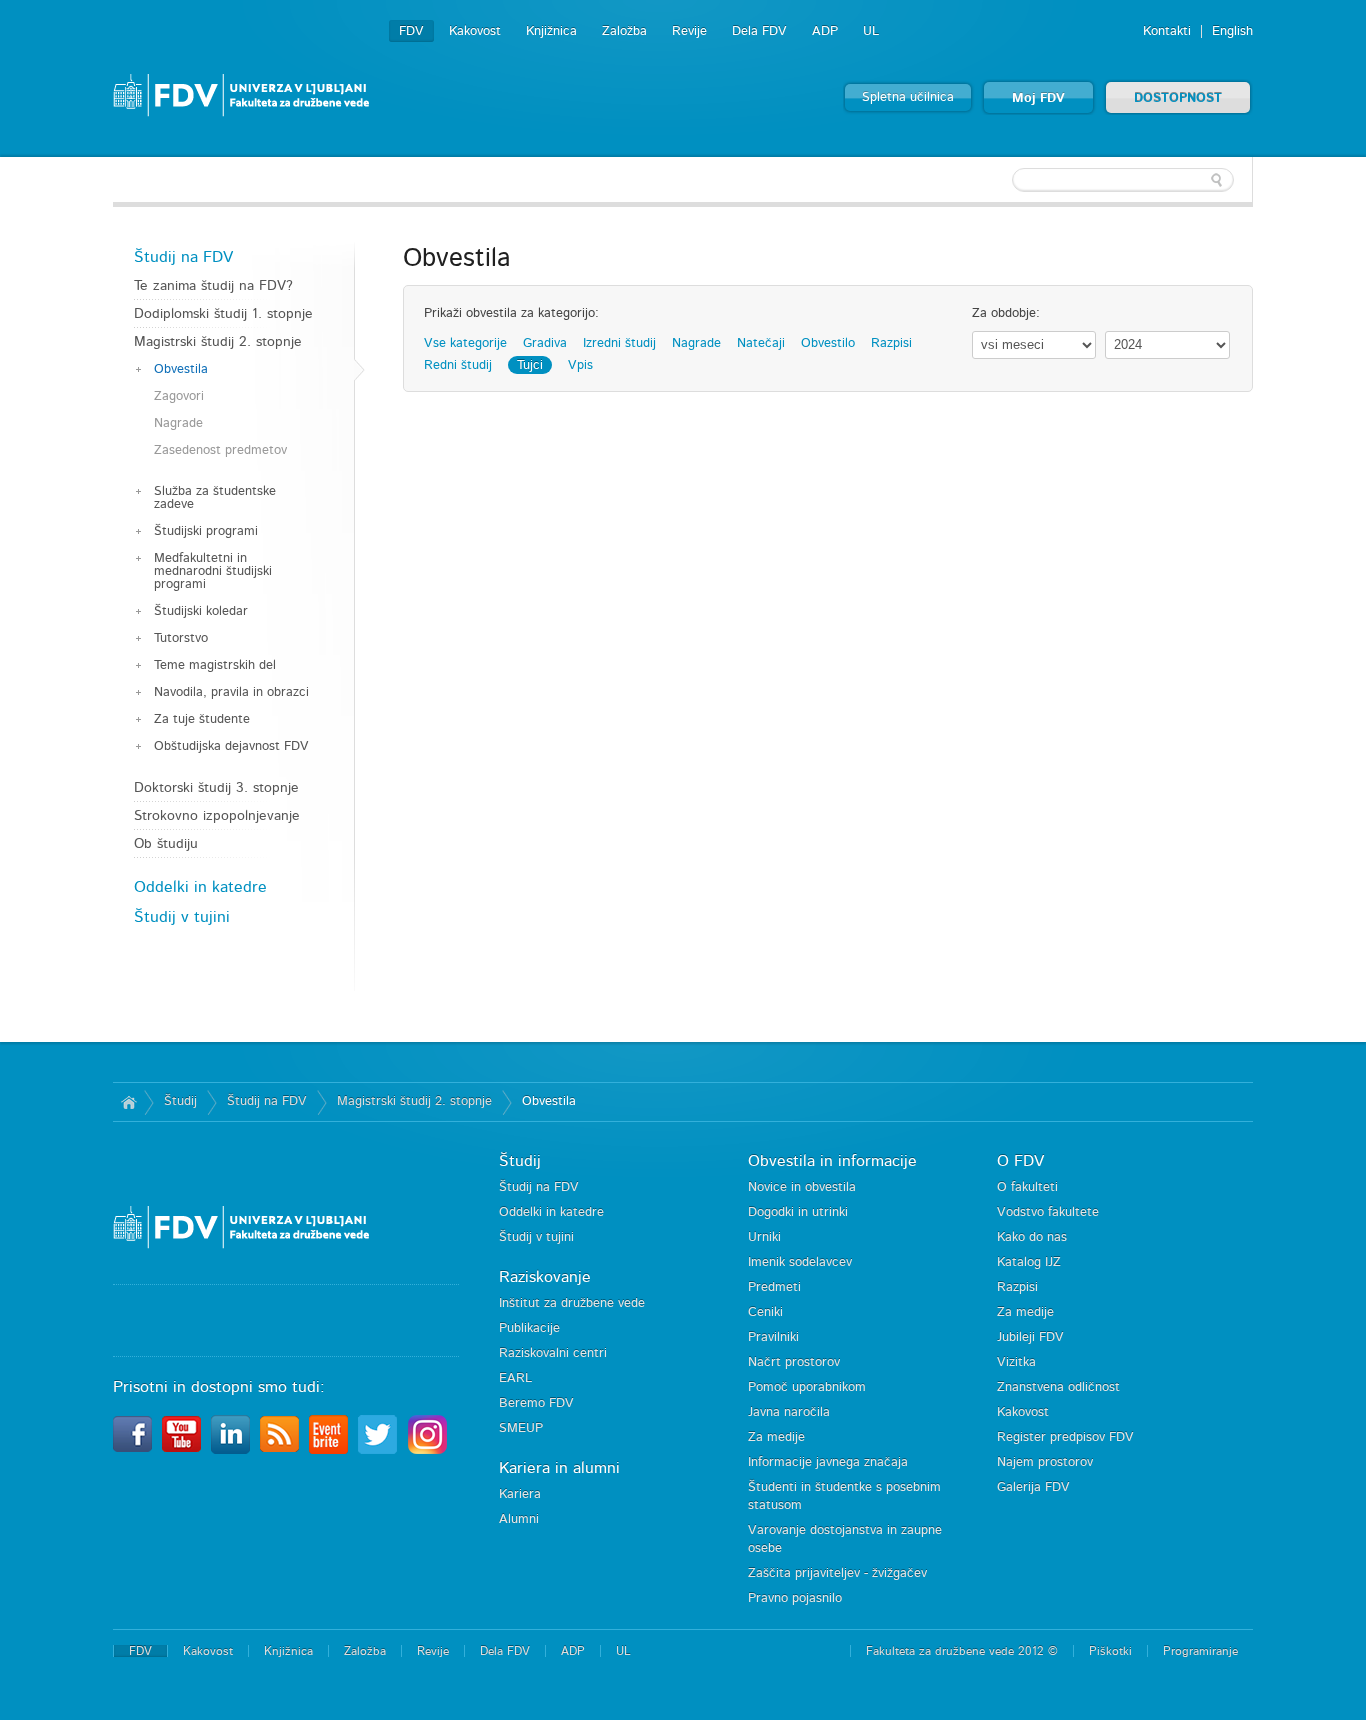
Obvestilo (828, 343)
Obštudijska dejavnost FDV (231, 746)
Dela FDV (759, 31)
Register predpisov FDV (1065, 1437)
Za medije (776, 1437)
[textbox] (1123, 180)
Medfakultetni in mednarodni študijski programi (213, 571)
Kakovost (475, 31)
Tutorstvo (181, 638)
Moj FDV (1038, 98)
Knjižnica (551, 31)
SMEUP (521, 1428)
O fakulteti (1027, 1187)
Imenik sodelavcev (800, 1262)
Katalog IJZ (1029, 1262)
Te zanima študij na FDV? (213, 286)
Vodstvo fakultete (1048, 1212)
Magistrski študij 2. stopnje (218, 342)
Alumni (519, 1519)
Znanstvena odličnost (1058, 1387)
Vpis (580, 365)
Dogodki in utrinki (798, 1212)
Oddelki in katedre (200, 887)
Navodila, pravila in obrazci (231, 692)
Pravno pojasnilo (795, 1598)
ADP (825, 31)
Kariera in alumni (559, 1468)
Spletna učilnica (908, 97)
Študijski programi (206, 531)
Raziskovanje (545, 1277)
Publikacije (529, 1328)
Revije (689, 31)
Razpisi (891, 343)
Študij (180, 1101)
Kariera (520, 1494)
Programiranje (1200, 1651)
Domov (128, 1102)
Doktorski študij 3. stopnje (216, 788)
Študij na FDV (183, 257)
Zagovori (179, 396)
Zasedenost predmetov (220, 450)
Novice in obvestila (802, 1187)
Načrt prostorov (794, 1362)
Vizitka (1016, 1362)
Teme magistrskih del (215, 665)
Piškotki (1110, 1651)
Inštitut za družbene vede (572, 1303)
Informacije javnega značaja (828, 1462)
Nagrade (178, 423)
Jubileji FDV (1030, 1337)
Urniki (764, 1237)
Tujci (530, 365)
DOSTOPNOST (1178, 98)
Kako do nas (1032, 1237)
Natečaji (761, 343)
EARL (515, 1378)
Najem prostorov (1045, 1462)
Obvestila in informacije (832, 1161)
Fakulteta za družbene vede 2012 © (962, 1651)
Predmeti (774, 1287)
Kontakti (1167, 31)
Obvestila (181, 369)
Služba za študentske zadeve (215, 498)
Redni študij (458, 365)
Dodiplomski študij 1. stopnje (223, 314)
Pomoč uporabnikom (807, 1387)
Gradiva (545, 343)
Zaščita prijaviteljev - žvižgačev (837, 1573)
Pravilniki (773, 1337)
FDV (411, 31)
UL (871, 31)
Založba (624, 31)
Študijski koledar (201, 611)
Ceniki (765, 1312)
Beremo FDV (536, 1403)
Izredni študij (619, 343)
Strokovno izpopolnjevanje (217, 816)
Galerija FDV (1033, 1487)
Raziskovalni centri (553, 1353)
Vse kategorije (465, 343)
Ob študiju (166, 844)
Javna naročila (789, 1412)
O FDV (1020, 1161)
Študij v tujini (182, 917)
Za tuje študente (202, 719)
